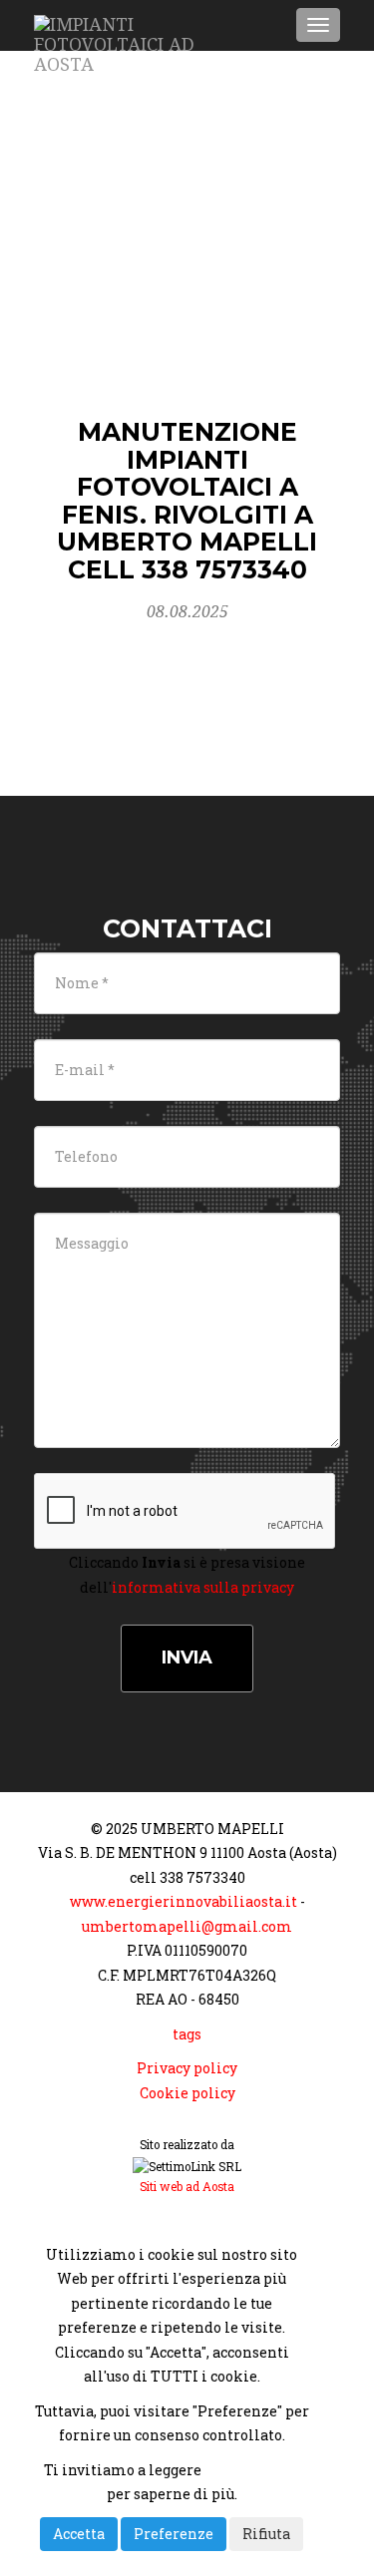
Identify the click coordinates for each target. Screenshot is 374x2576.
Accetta (79, 2534)
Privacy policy (187, 2068)
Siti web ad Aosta (187, 2187)
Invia (187, 1657)
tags (187, 2034)
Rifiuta (266, 2534)
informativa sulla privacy (203, 1587)
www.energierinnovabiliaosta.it (184, 1901)
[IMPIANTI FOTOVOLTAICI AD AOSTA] (137, 25)
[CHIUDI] (85, 2219)
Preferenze (174, 2534)
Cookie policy (187, 2093)
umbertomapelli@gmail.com (187, 1926)
